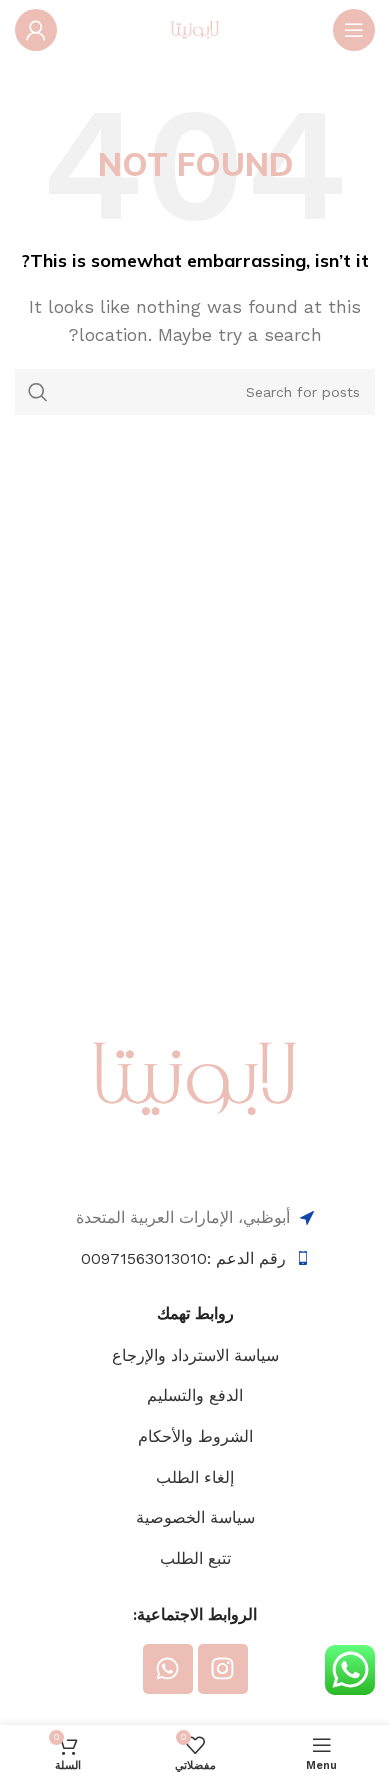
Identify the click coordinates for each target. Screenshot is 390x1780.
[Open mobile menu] (354, 30)
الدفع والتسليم (195, 1395)
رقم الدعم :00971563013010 (183, 1258)
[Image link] (195, 1077)
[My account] (36, 30)
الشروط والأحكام (195, 1436)
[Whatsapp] (168, 1669)
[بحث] (38, 392)
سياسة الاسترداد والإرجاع (195, 1355)
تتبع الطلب (195, 1558)
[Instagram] (223, 1669)
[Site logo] (195, 28)
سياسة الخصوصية (195, 1517)
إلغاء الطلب (195, 1477)
